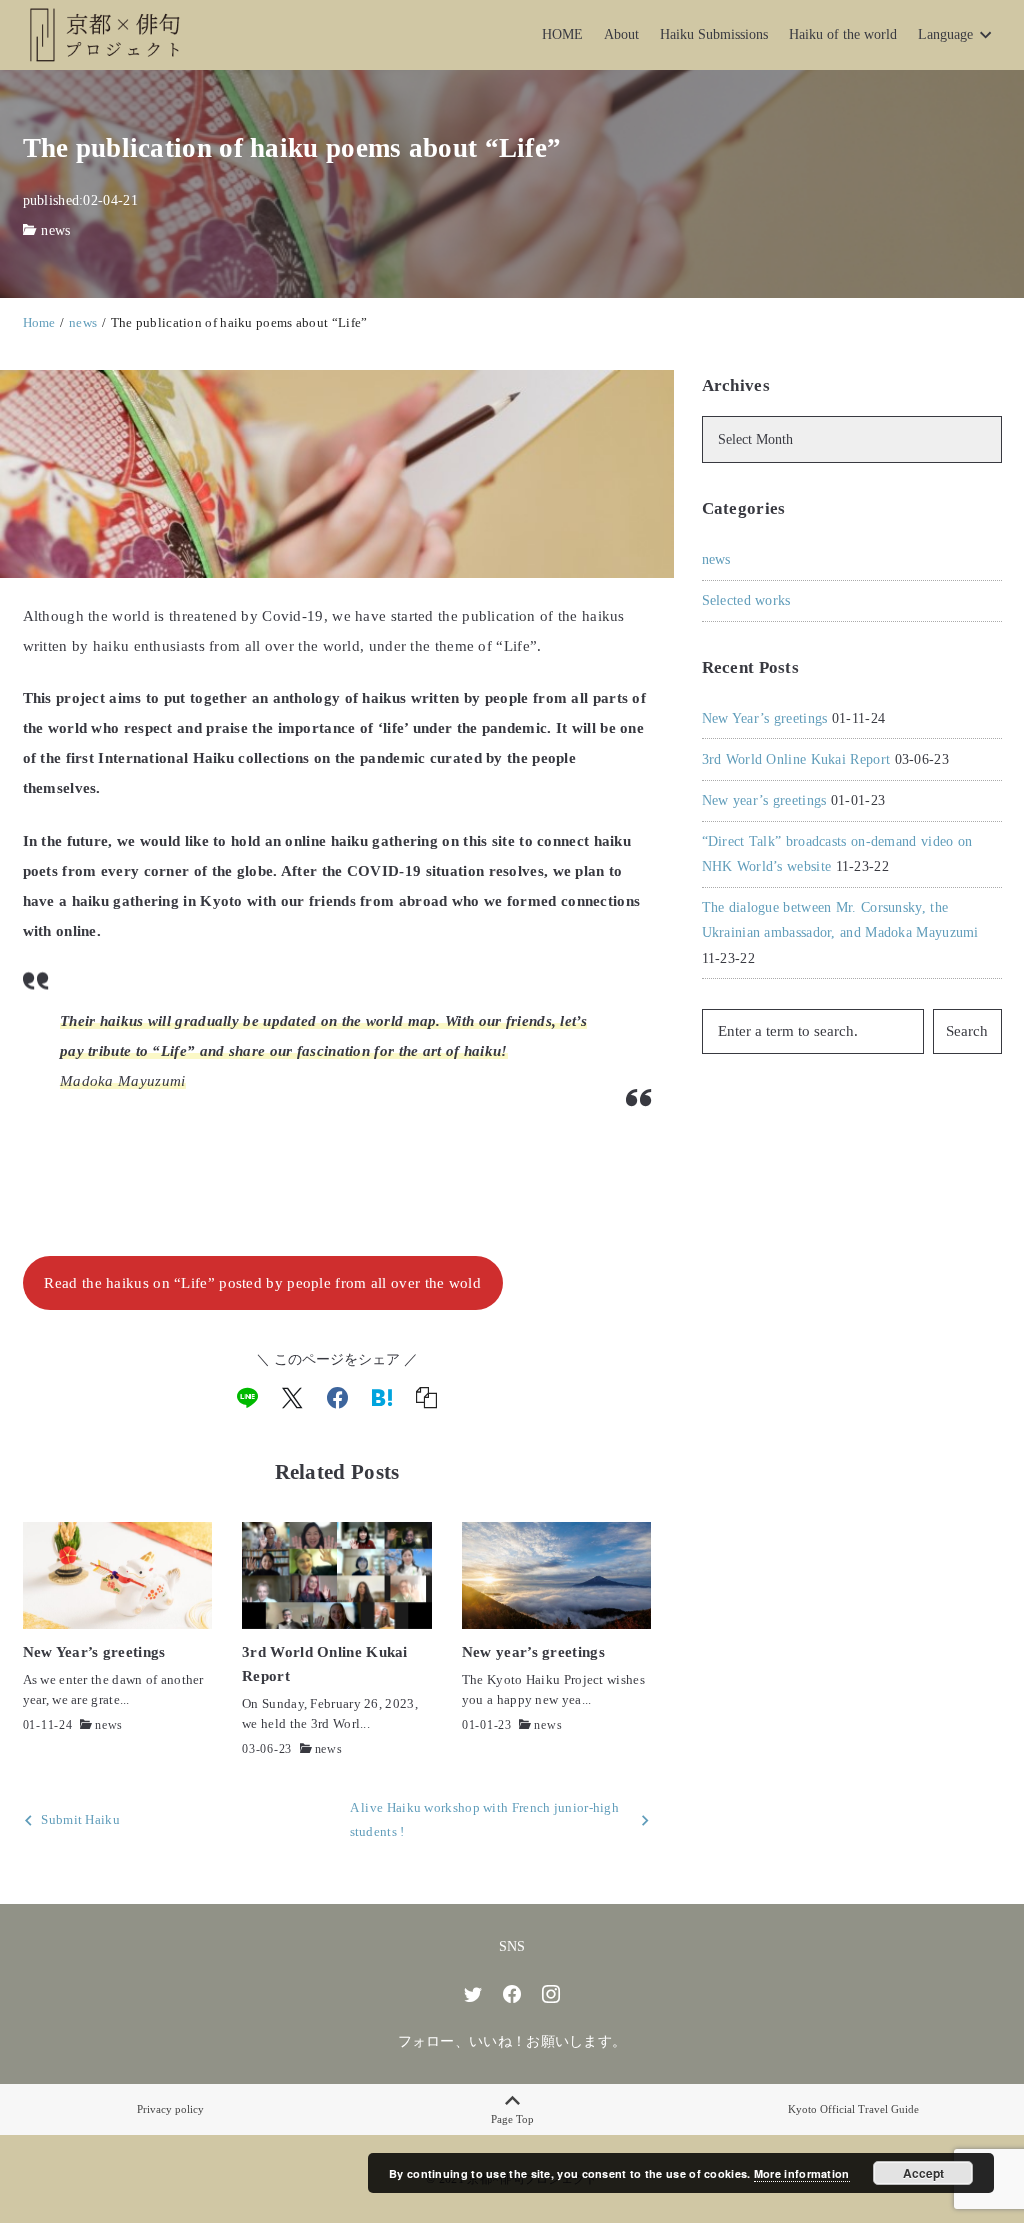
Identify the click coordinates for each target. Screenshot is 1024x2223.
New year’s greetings (764, 800)
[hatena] (382, 1398)
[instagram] (551, 1994)
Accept (923, 2173)
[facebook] (337, 1398)
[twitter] (473, 1994)
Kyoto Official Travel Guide (853, 2109)
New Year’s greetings (765, 718)
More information (802, 2173)
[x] (292, 1398)
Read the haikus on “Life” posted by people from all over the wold (262, 1283)
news (55, 230)
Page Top (512, 2119)
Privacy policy (170, 2109)
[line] (247, 1398)
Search (967, 1031)
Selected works (746, 600)
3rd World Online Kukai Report (796, 759)
